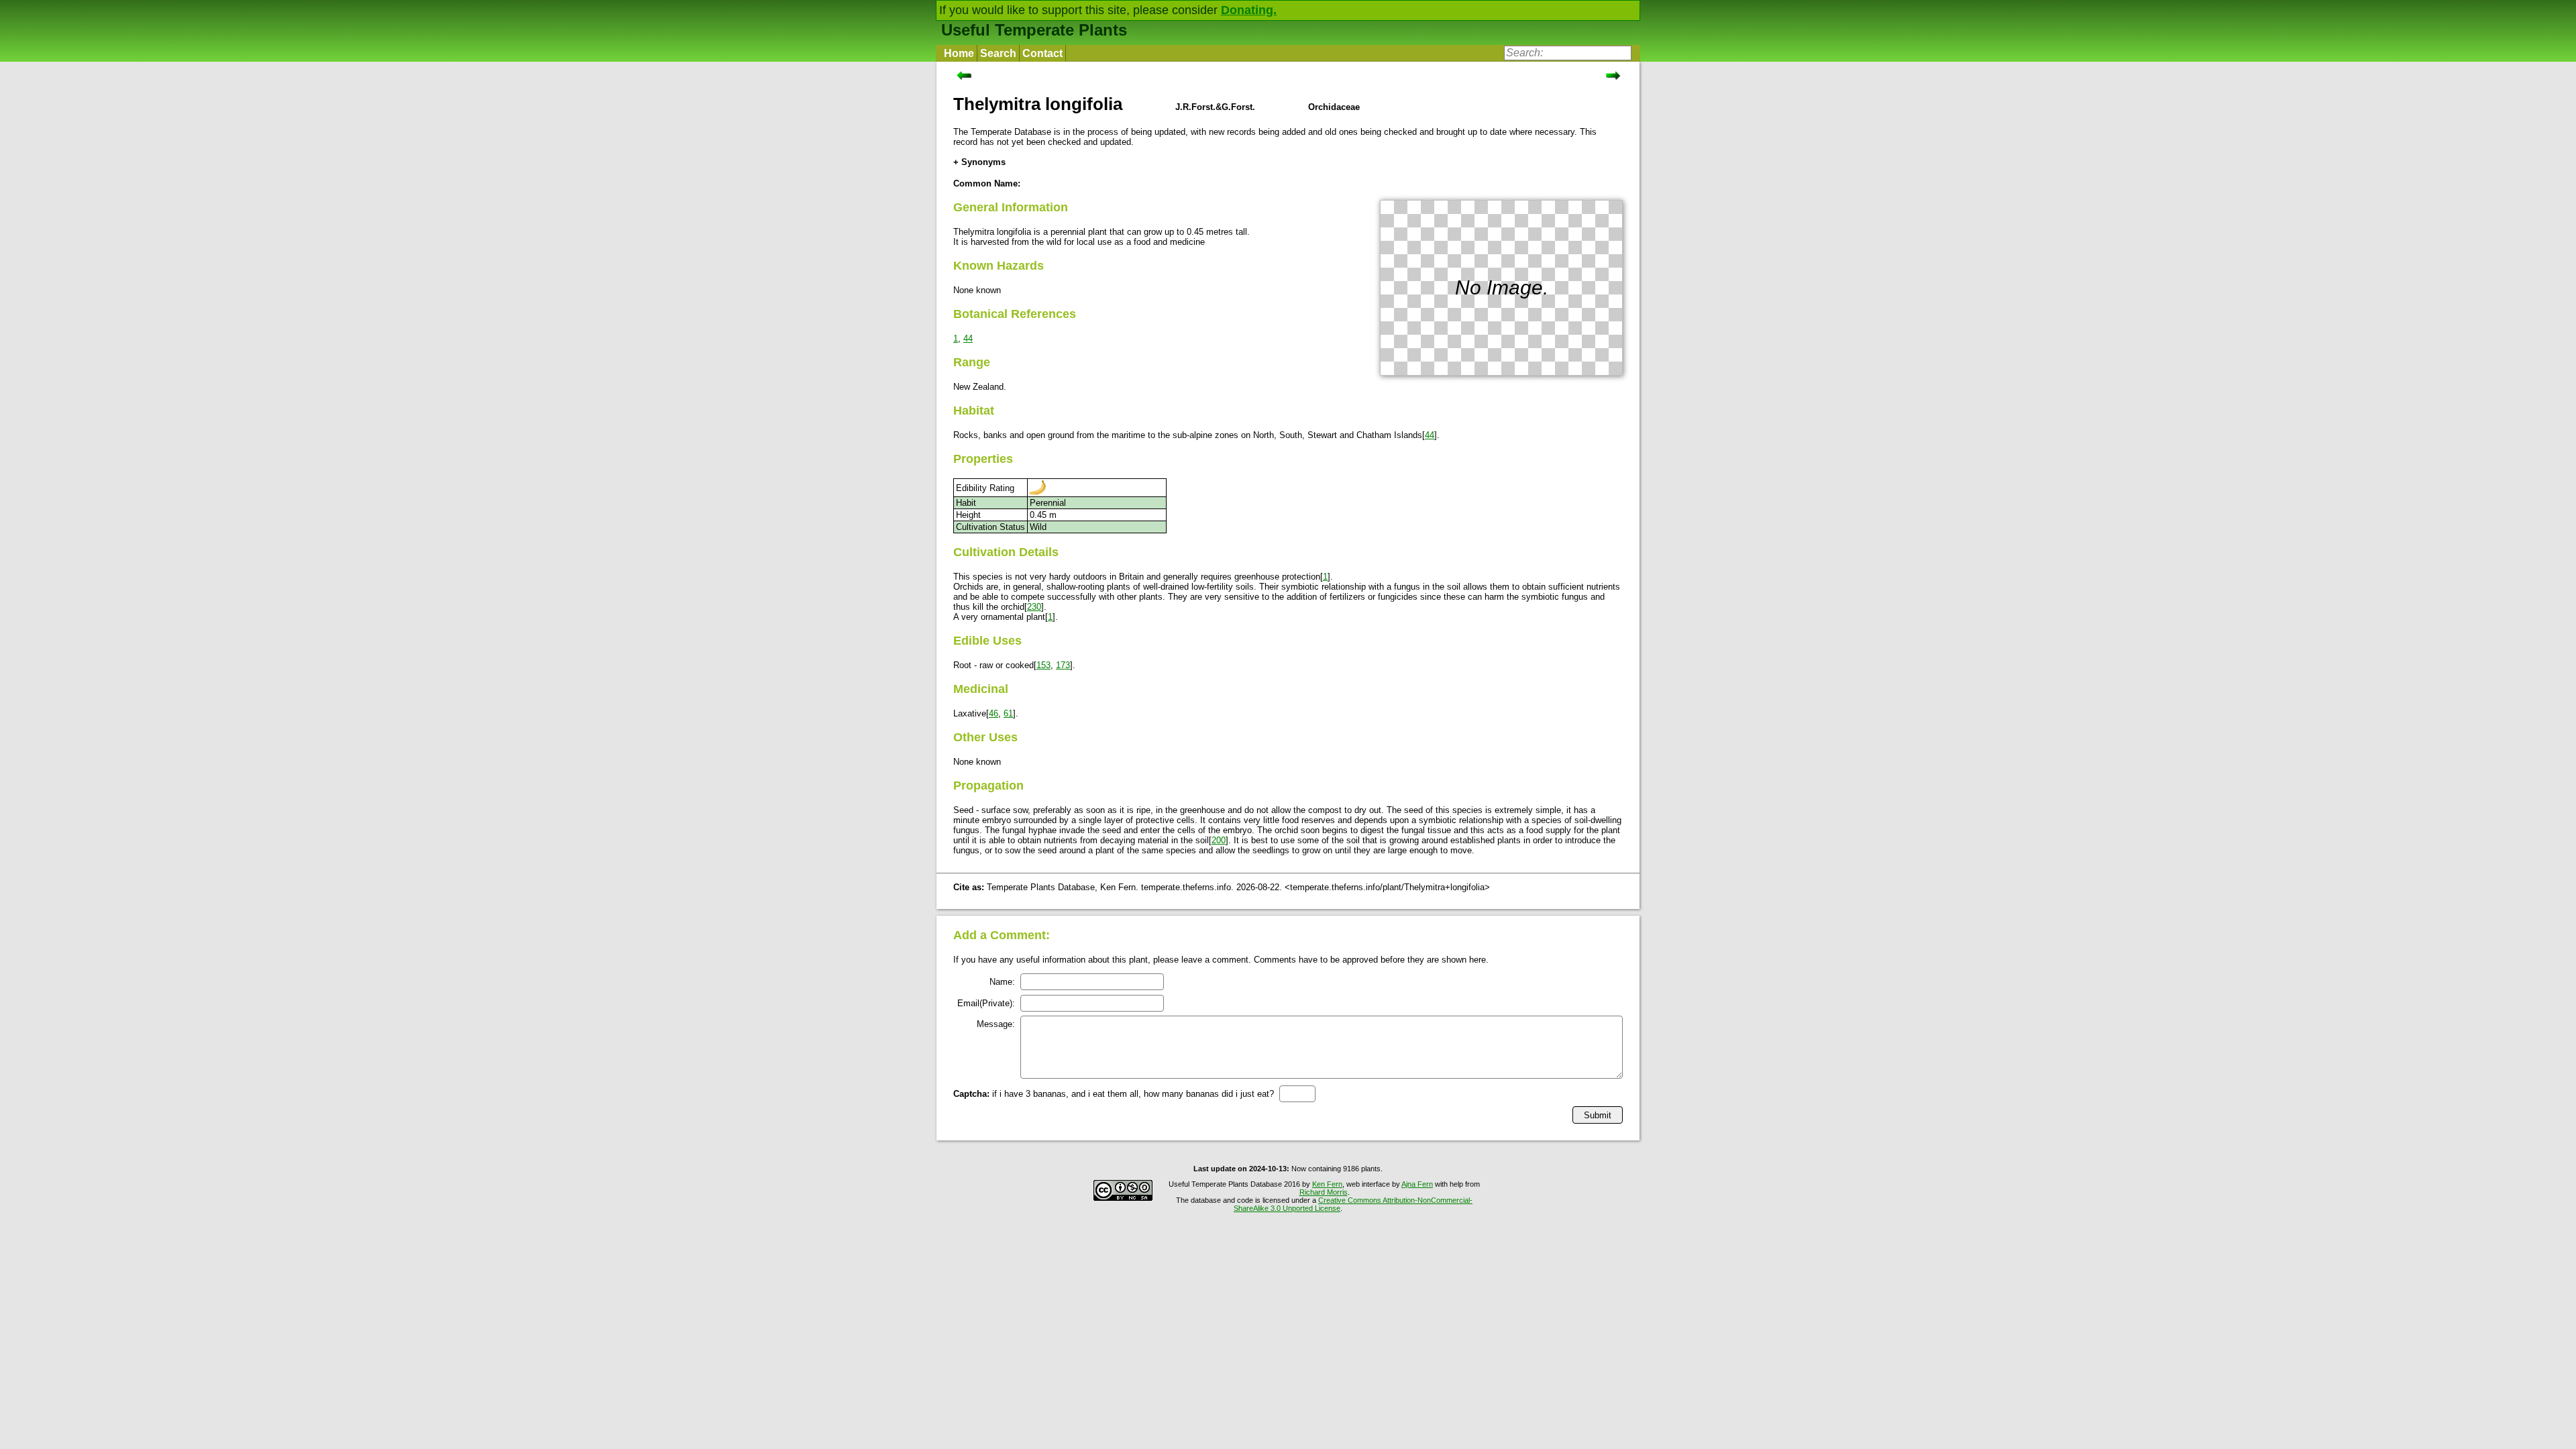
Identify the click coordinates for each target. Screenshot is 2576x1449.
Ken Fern (1327, 1184)
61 (1008, 713)
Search (998, 53)
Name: (1002, 982)
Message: (996, 1024)
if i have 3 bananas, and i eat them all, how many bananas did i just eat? (1114, 1094)
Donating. (1249, 10)
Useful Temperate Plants (1034, 30)
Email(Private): (986, 1003)
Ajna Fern (1417, 1184)
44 (968, 338)
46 (994, 713)
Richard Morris (1324, 1192)
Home (959, 53)
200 (1219, 840)
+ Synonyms (979, 162)
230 (1034, 607)
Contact (1042, 53)
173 (1063, 665)
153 (1043, 665)
